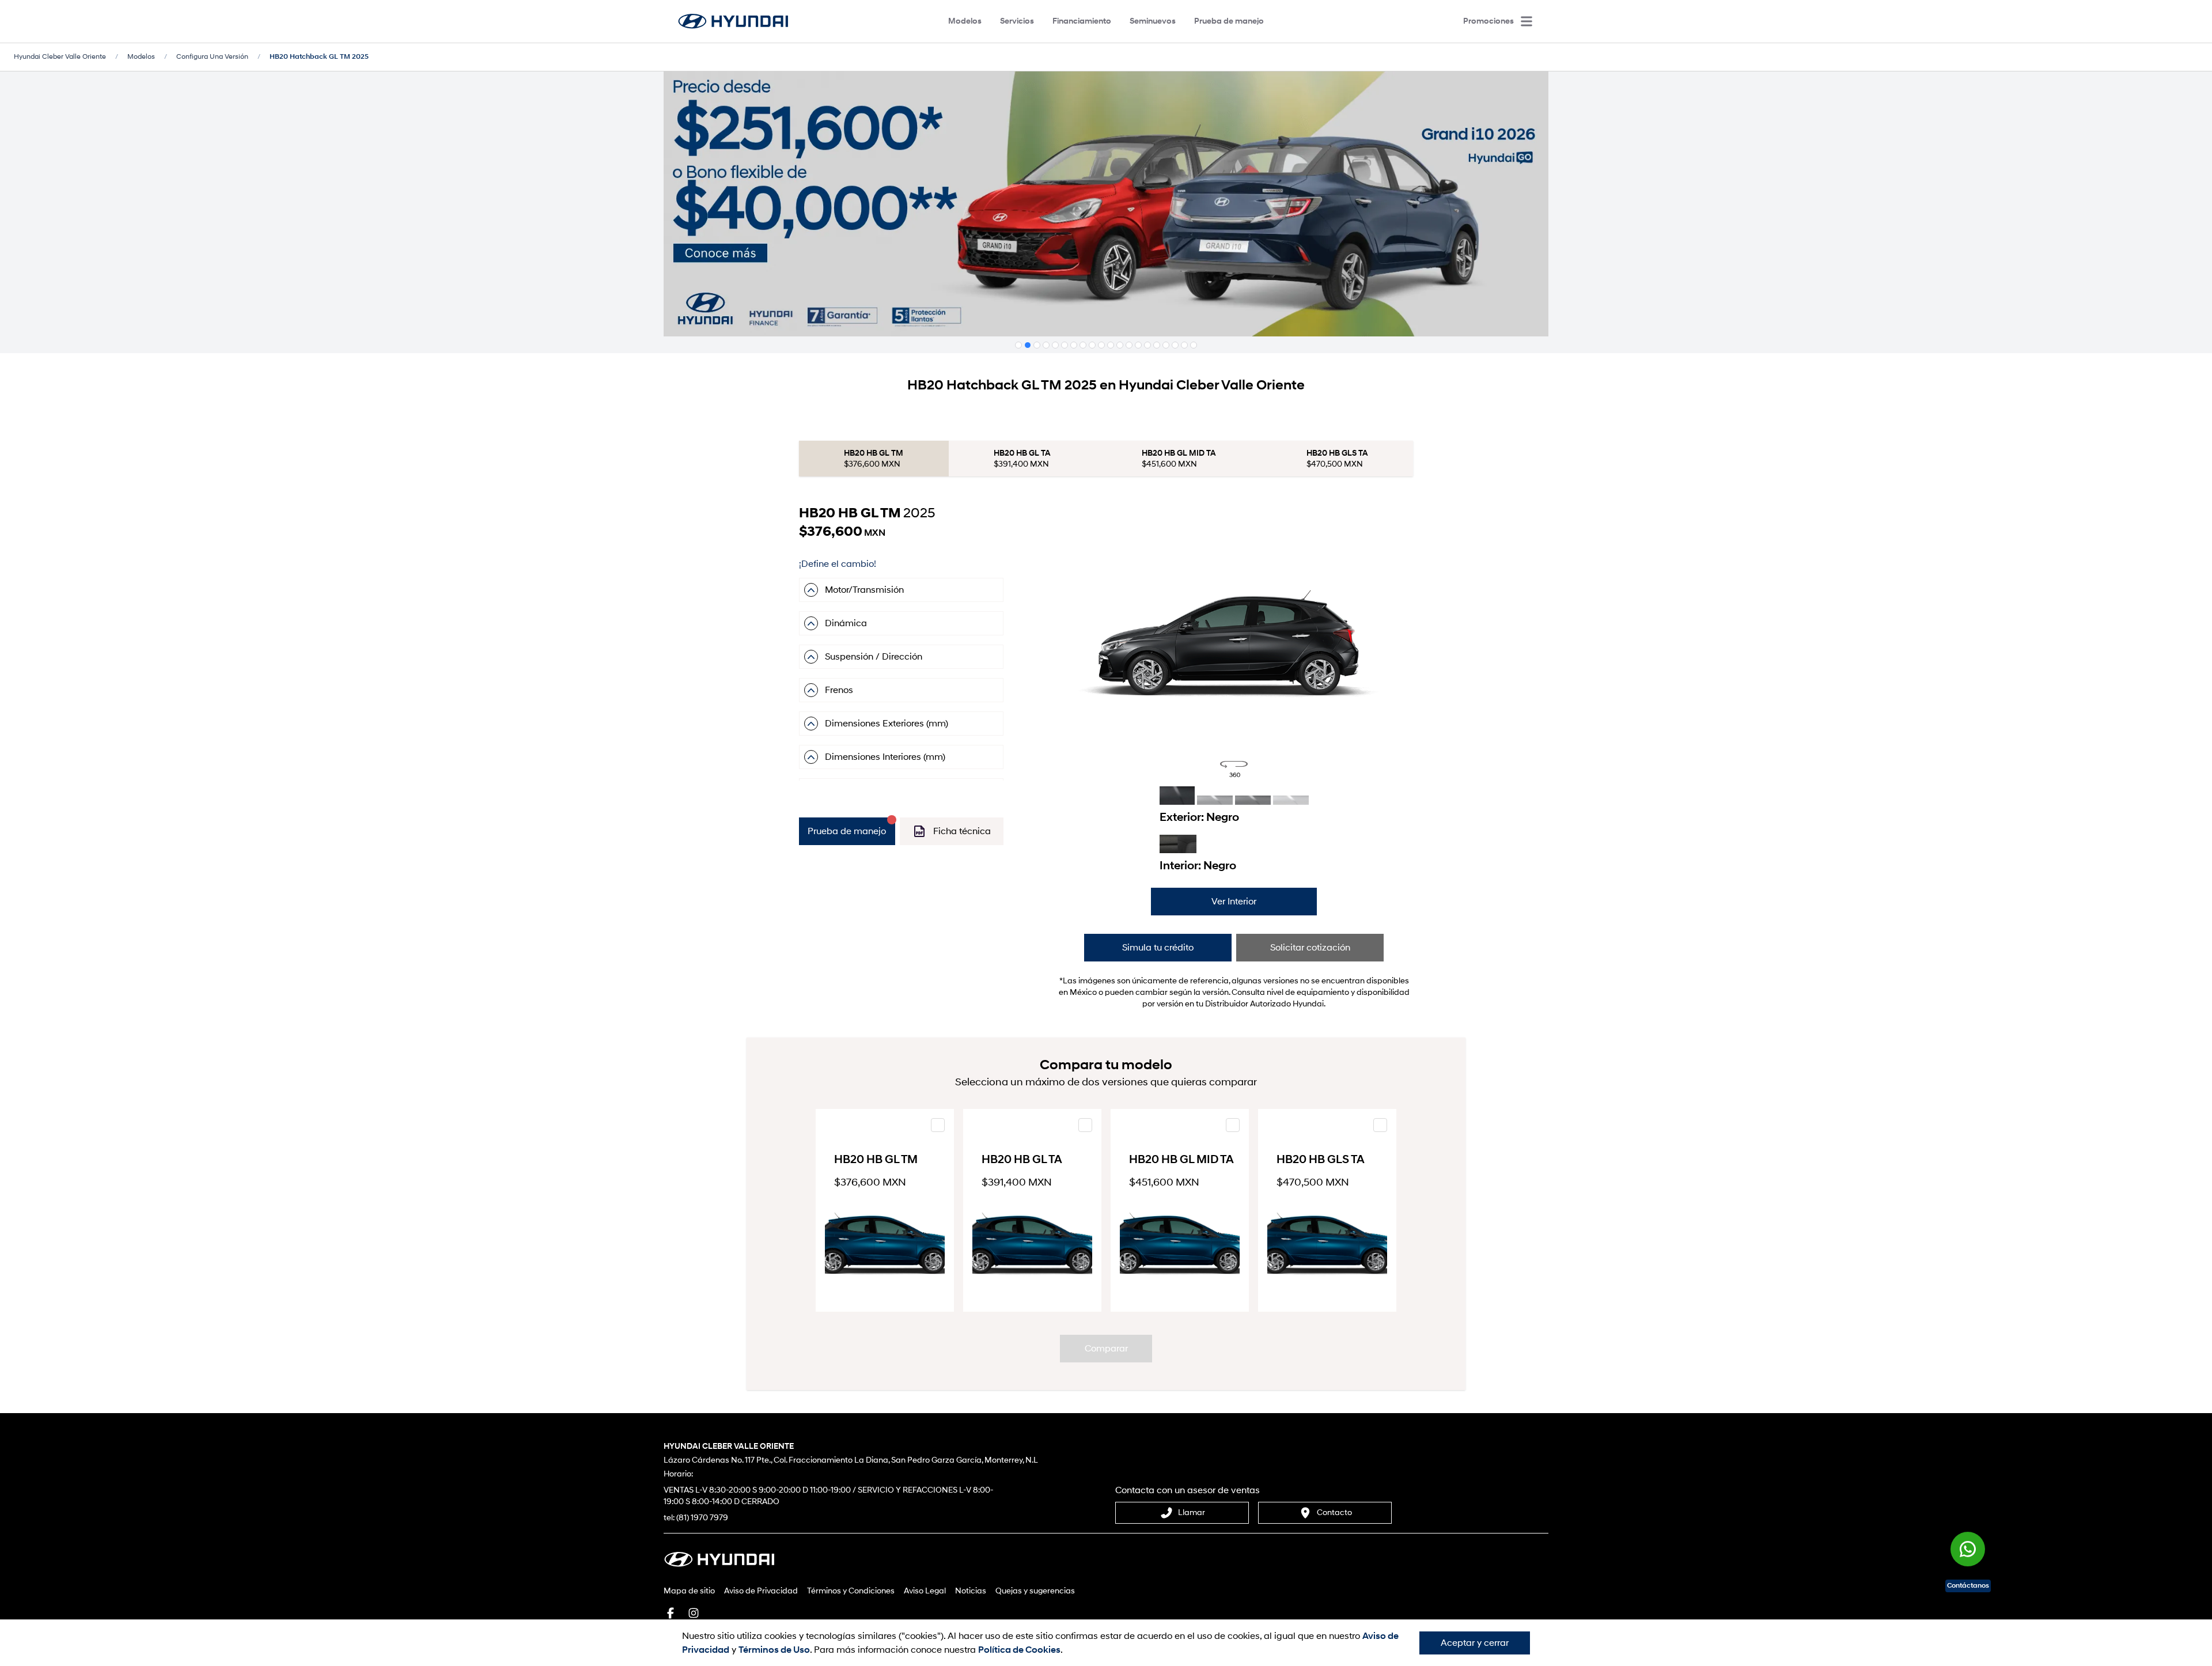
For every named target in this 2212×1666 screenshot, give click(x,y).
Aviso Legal (925, 1591)
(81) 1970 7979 (702, 1518)
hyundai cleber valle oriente (60, 57)
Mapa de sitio (689, 1591)
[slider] (1234, 642)
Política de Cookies (1019, 1650)
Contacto (1334, 1512)
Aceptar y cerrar (1475, 1643)
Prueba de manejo (1229, 21)
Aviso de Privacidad (761, 1591)
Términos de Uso (774, 1650)
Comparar (1106, 1349)
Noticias (971, 1591)
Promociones (1488, 21)
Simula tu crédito (1158, 948)
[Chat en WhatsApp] (1968, 1549)
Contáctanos (1968, 1586)
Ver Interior (1234, 902)
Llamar (1192, 1512)
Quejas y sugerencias (1035, 1591)
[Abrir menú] (1527, 21)
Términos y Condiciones (851, 1591)
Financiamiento (1082, 21)
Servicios (1017, 21)
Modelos (965, 21)
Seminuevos (1153, 21)
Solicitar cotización (1310, 948)
